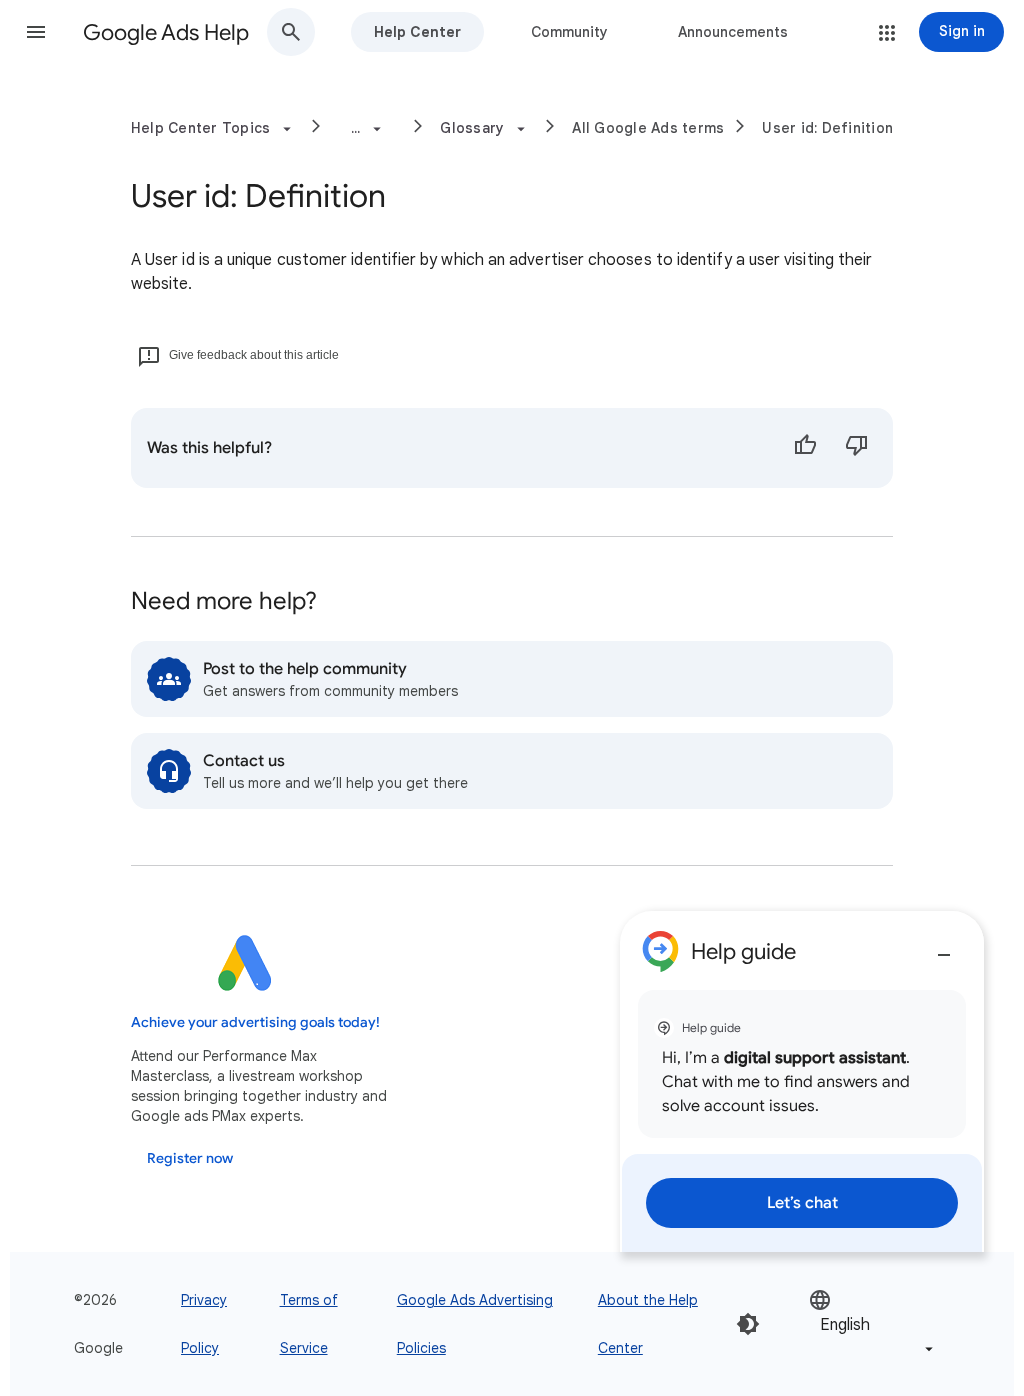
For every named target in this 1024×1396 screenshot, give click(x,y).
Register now (190, 1158)
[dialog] (802, 1081)
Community (569, 32)
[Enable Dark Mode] (748, 1324)
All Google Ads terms (648, 128)
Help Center (417, 32)
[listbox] (873, 1324)
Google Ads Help (166, 32)
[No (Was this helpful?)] (857, 448)
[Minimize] (944, 947)
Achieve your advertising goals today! (255, 1022)
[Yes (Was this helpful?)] (805, 448)
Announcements (733, 32)
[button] (36, 32)
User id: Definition (827, 128)
